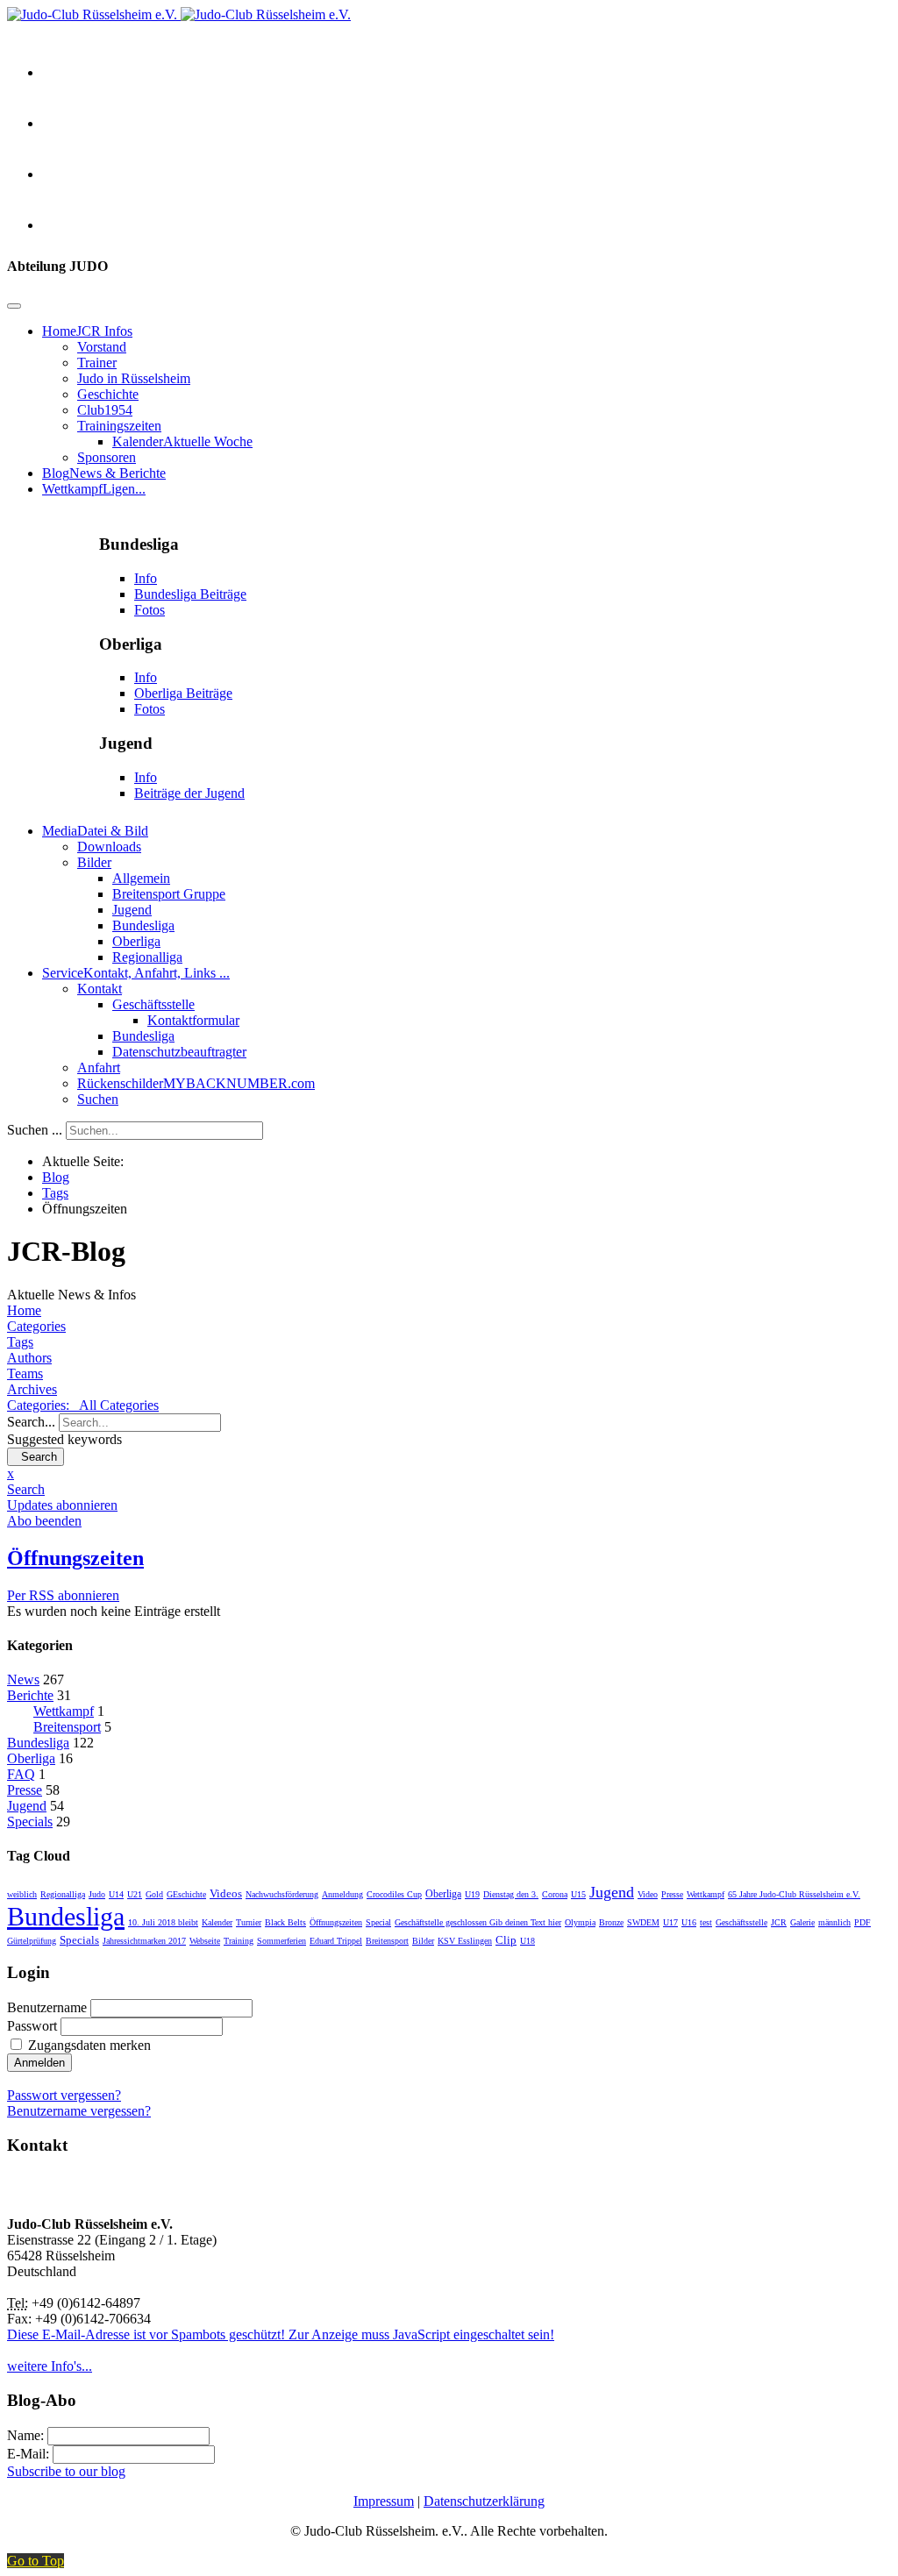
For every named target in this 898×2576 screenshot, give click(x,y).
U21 (135, 1894)
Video (648, 1894)
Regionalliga (63, 1894)
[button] (449, 1490)
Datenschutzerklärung (484, 2501)
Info (146, 578)
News (23, 1679)
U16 (689, 1922)
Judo (97, 1894)
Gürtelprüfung (32, 1941)
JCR (779, 1922)
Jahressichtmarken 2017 (144, 1941)
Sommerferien (282, 1941)
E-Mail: (30, 2454)
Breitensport (67, 1727)
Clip (506, 1940)
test (706, 1922)
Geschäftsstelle (741, 1922)
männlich (834, 1922)
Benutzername (47, 2007)
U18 (527, 1941)
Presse (25, 1790)
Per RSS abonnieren (63, 1595)
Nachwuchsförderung (282, 1894)
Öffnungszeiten (336, 1922)
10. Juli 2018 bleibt (163, 1922)
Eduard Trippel (336, 1941)
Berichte (30, 1695)
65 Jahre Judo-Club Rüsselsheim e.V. (794, 1894)
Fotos (150, 610)
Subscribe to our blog (66, 2471)
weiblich (22, 1894)
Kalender (217, 1922)
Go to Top (36, 2561)
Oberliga (31, 1758)
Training (239, 1941)
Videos (226, 1893)
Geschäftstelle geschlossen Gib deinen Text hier (478, 1922)
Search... (31, 1422)
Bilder (423, 1941)
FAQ (21, 1774)
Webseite (205, 1941)
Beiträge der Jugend (189, 793)
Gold (154, 1894)
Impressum (384, 2501)
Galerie (802, 1922)
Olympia (580, 1922)
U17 (670, 1922)
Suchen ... (35, 1130)
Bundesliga (38, 1743)
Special (378, 1922)
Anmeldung (342, 1894)
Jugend (27, 1806)
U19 (472, 1894)
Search (36, 1457)
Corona (555, 1894)
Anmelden (39, 2063)
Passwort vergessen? (64, 2095)
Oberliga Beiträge (183, 693)
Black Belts (285, 1922)
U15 (578, 1894)
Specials (30, 1822)
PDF (862, 1922)
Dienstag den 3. (511, 1894)
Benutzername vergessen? (79, 2111)
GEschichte (186, 1894)
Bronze (611, 1922)
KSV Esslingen (465, 1941)
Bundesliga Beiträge (190, 594)
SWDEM (643, 1922)
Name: (27, 2435)
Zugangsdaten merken (89, 2045)
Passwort (32, 2026)
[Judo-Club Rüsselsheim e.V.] (179, 14)
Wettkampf (64, 1711)
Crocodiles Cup (394, 1894)
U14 (116, 1894)
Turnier (249, 1922)
